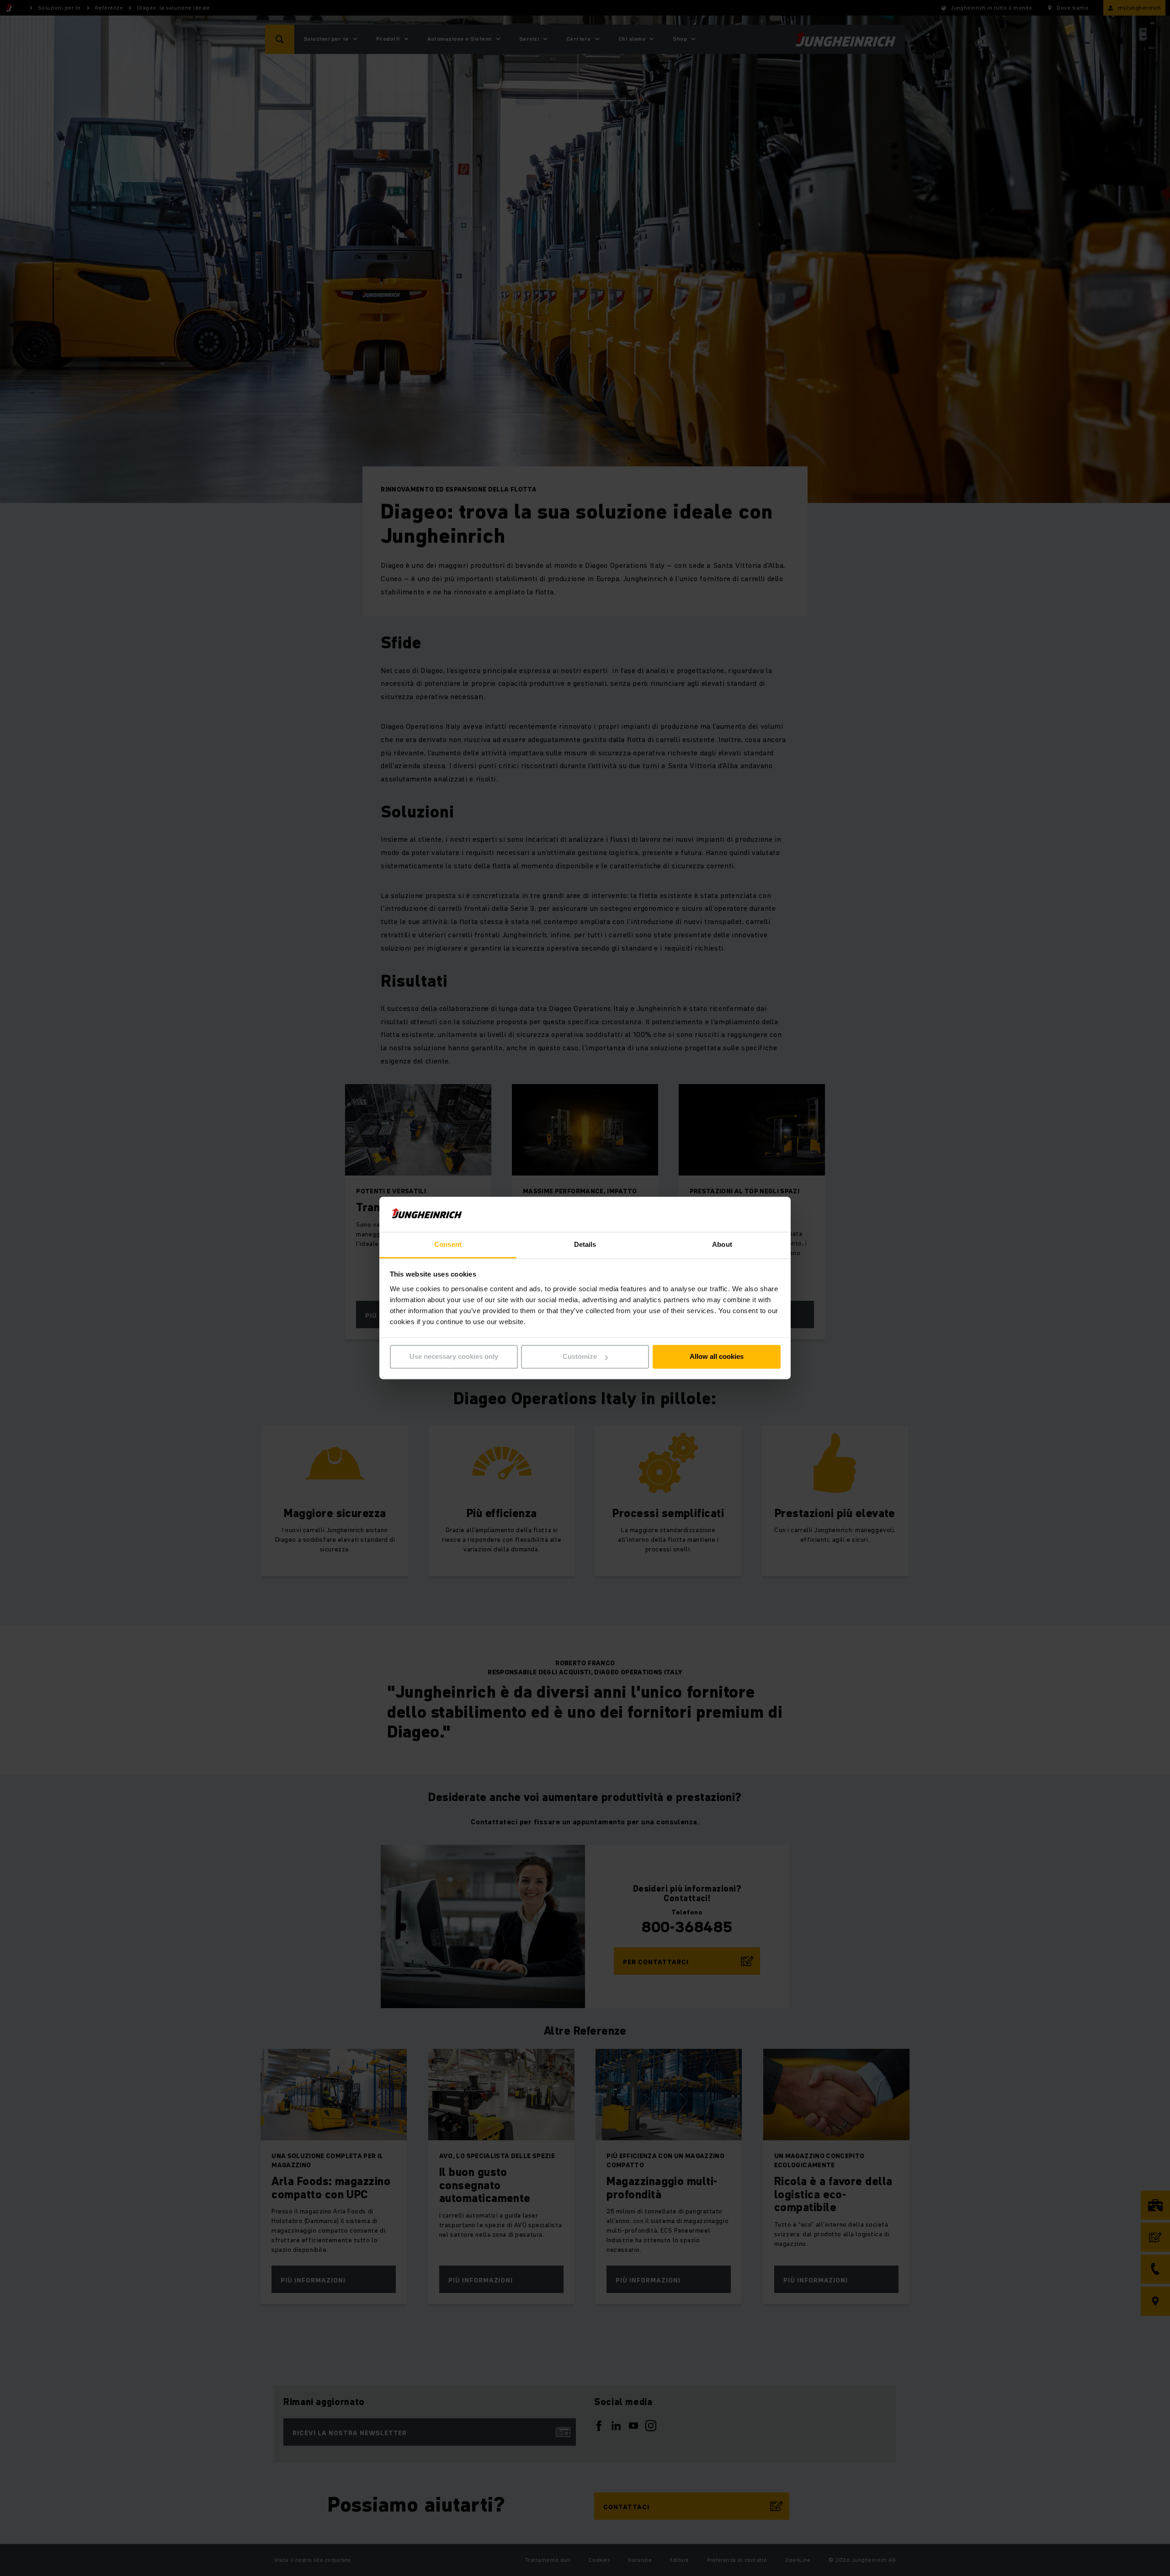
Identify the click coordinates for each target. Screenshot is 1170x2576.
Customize (580, 1357)
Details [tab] (585, 1244)
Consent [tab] (448, 1244)
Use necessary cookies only (454, 1357)
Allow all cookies (717, 1357)
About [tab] (722, 1244)
